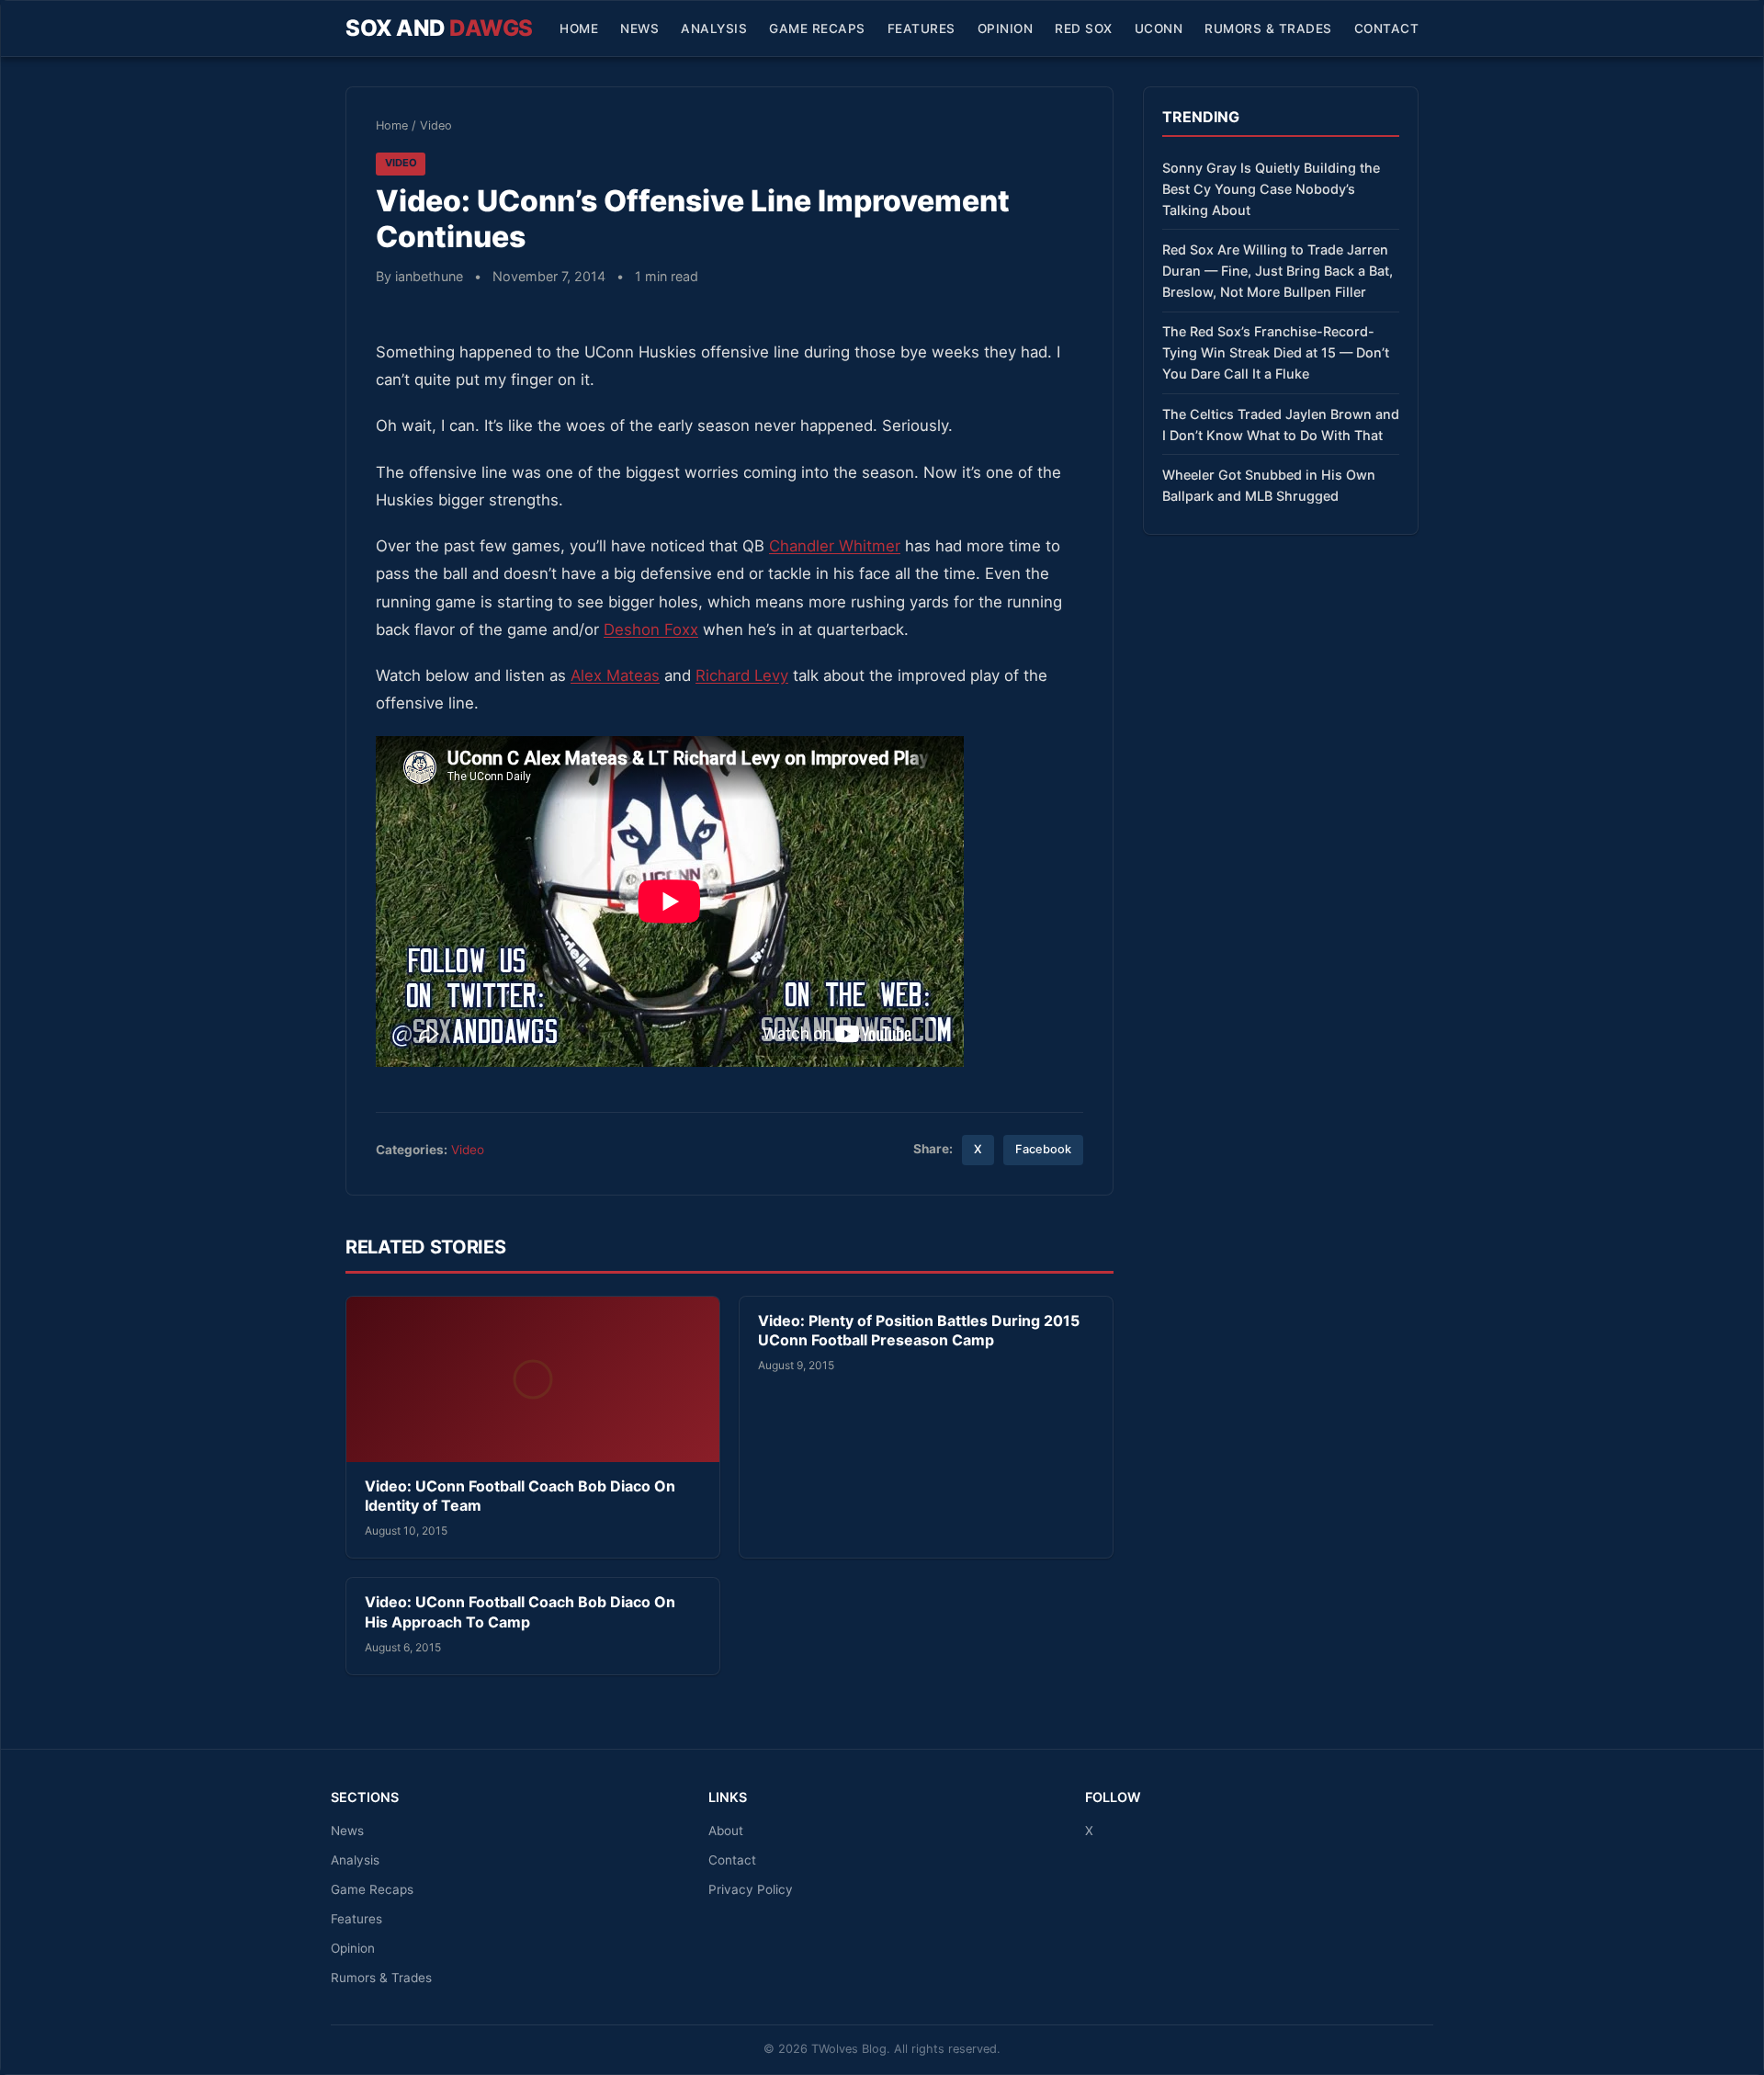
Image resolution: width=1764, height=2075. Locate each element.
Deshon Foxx (651, 629)
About (726, 1831)
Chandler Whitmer (835, 546)
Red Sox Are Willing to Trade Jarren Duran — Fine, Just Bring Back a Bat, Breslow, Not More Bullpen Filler (1278, 271)
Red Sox (1084, 28)
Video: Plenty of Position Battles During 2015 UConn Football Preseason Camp (919, 1331)
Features (922, 28)
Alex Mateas (615, 675)
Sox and (439, 28)
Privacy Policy (751, 1889)
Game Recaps (817, 28)
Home (579, 28)
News (639, 28)
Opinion (1006, 28)
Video (436, 125)
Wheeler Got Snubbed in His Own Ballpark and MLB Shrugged (1269, 485)
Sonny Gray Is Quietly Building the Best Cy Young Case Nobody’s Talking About (1271, 189)
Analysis (714, 28)
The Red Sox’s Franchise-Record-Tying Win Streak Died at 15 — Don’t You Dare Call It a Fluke (1276, 352)
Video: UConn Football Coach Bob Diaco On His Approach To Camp (520, 1612)
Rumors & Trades (1268, 28)
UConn (1159, 28)
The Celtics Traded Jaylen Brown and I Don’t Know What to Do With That (1281, 425)
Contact (1387, 28)
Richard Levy (742, 675)
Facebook (1043, 1149)
